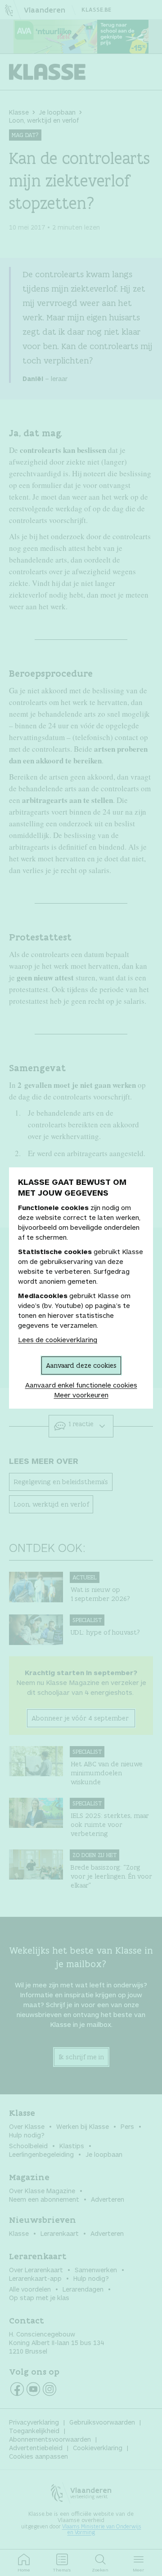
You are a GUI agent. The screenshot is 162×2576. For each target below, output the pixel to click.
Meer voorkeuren (81, 1395)
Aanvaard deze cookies (81, 1365)
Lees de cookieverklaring (58, 1339)
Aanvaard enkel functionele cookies (81, 1385)
